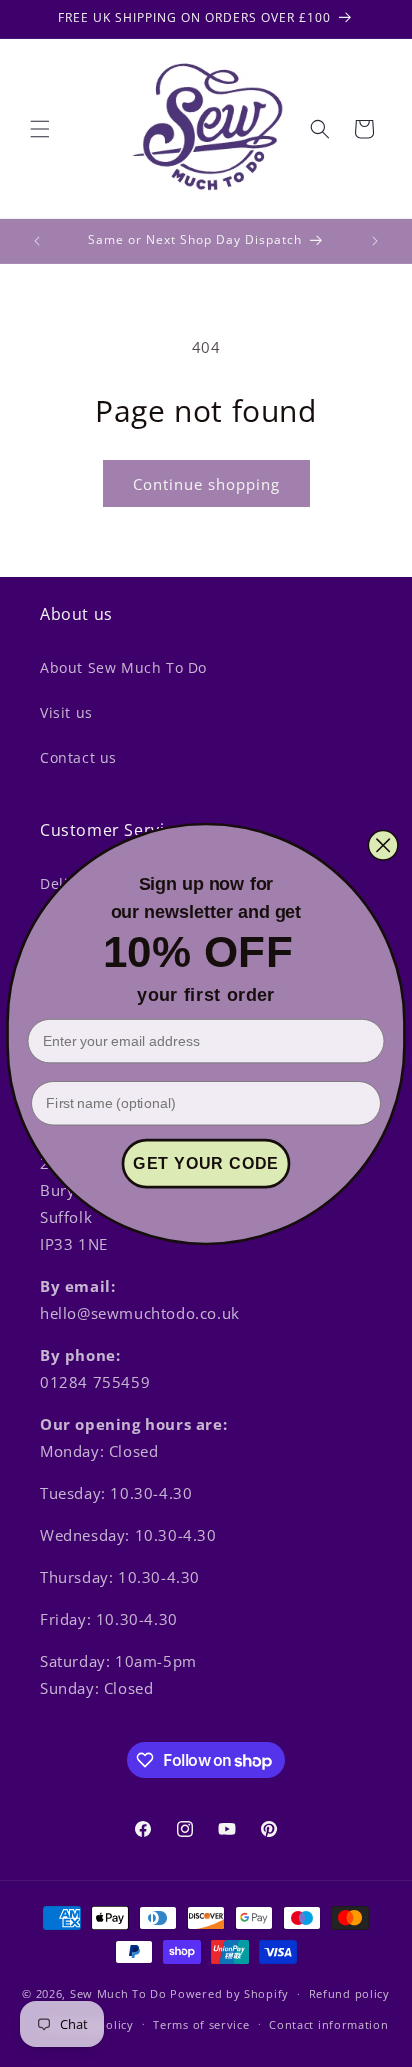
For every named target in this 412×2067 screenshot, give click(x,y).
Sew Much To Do (118, 1993)
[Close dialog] (383, 844)
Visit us (66, 712)
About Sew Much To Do (123, 667)
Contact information (328, 2024)
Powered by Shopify (229, 1993)
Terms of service (201, 2024)
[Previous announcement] (37, 241)
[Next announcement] (375, 241)
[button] (40, 129)
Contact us (78, 757)
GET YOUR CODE (206, 1163)
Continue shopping (206, 484)
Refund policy (349, 1993)
